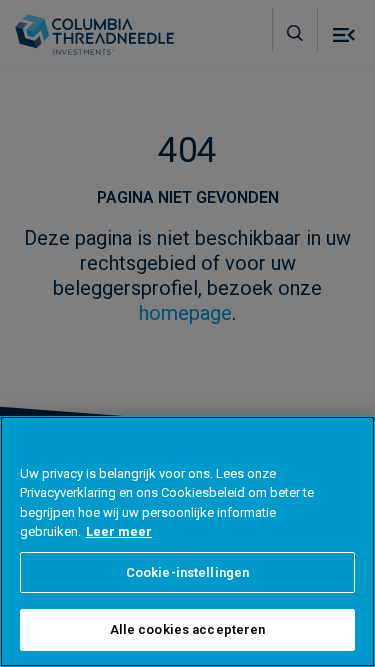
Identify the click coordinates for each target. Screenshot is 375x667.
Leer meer (119, 531)
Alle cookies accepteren (188, 629)
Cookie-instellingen (187, 572)
